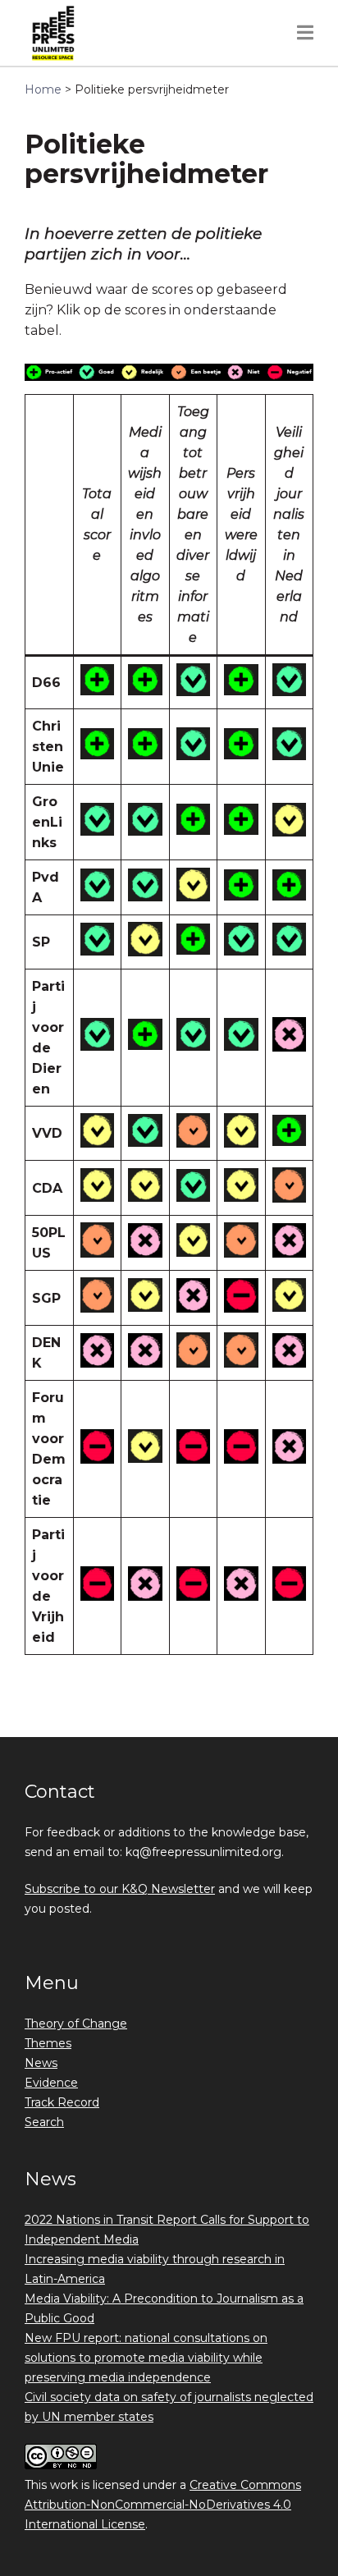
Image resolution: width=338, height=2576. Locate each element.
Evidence (51, 2083)
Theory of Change (76, 2024)
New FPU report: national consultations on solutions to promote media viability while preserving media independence (146, 2358)
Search (44, 2122)
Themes (48, 2043)
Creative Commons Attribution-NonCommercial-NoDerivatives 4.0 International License (163, 2505)
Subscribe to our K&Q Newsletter (120, 1889)
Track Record (62, 2102)
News (41, 2063)
